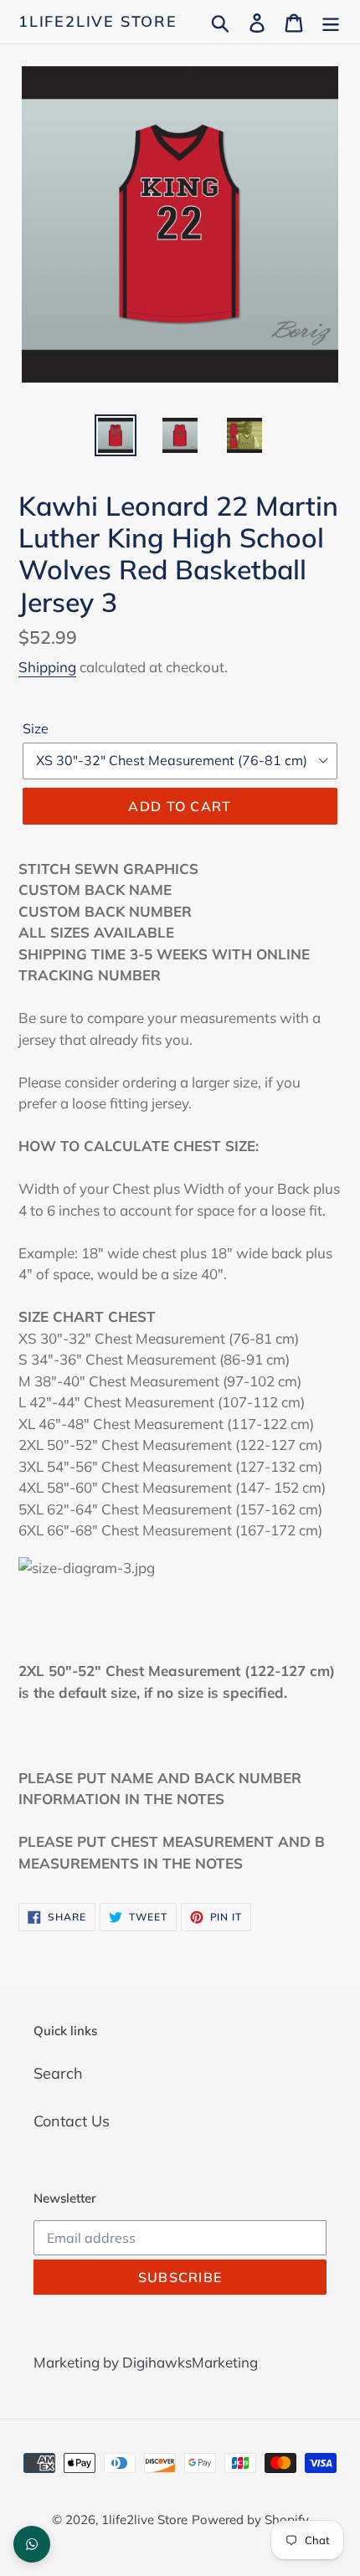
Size (36, 728)
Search (58, 2073)
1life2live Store (98, 22)
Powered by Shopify (250, 2519)
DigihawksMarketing (190, 2362)
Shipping (47, 667)
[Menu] (331, 21)
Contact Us (72, 2121)
